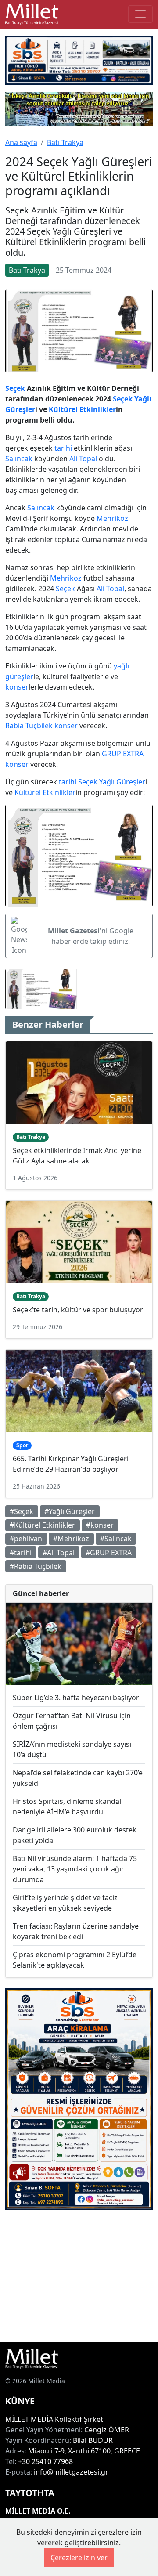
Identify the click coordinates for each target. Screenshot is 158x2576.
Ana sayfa (21, 142)
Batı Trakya (65, 142)
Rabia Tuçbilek (29, 726)
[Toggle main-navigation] (140, 14)
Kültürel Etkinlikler (82, 409)
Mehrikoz (112, 518)
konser (17, 687)
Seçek (15, 388)
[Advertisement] (79, 2276)
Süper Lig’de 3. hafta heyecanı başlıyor (76, 1698)
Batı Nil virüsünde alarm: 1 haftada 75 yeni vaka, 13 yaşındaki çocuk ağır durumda (75, 1869)
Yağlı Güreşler (122, 782)
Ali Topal (83, 459)
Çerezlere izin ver (79, 2558)
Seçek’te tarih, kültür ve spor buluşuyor (78, 1310)
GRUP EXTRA (123, 754)
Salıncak (19, 459)
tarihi (63, 448)
